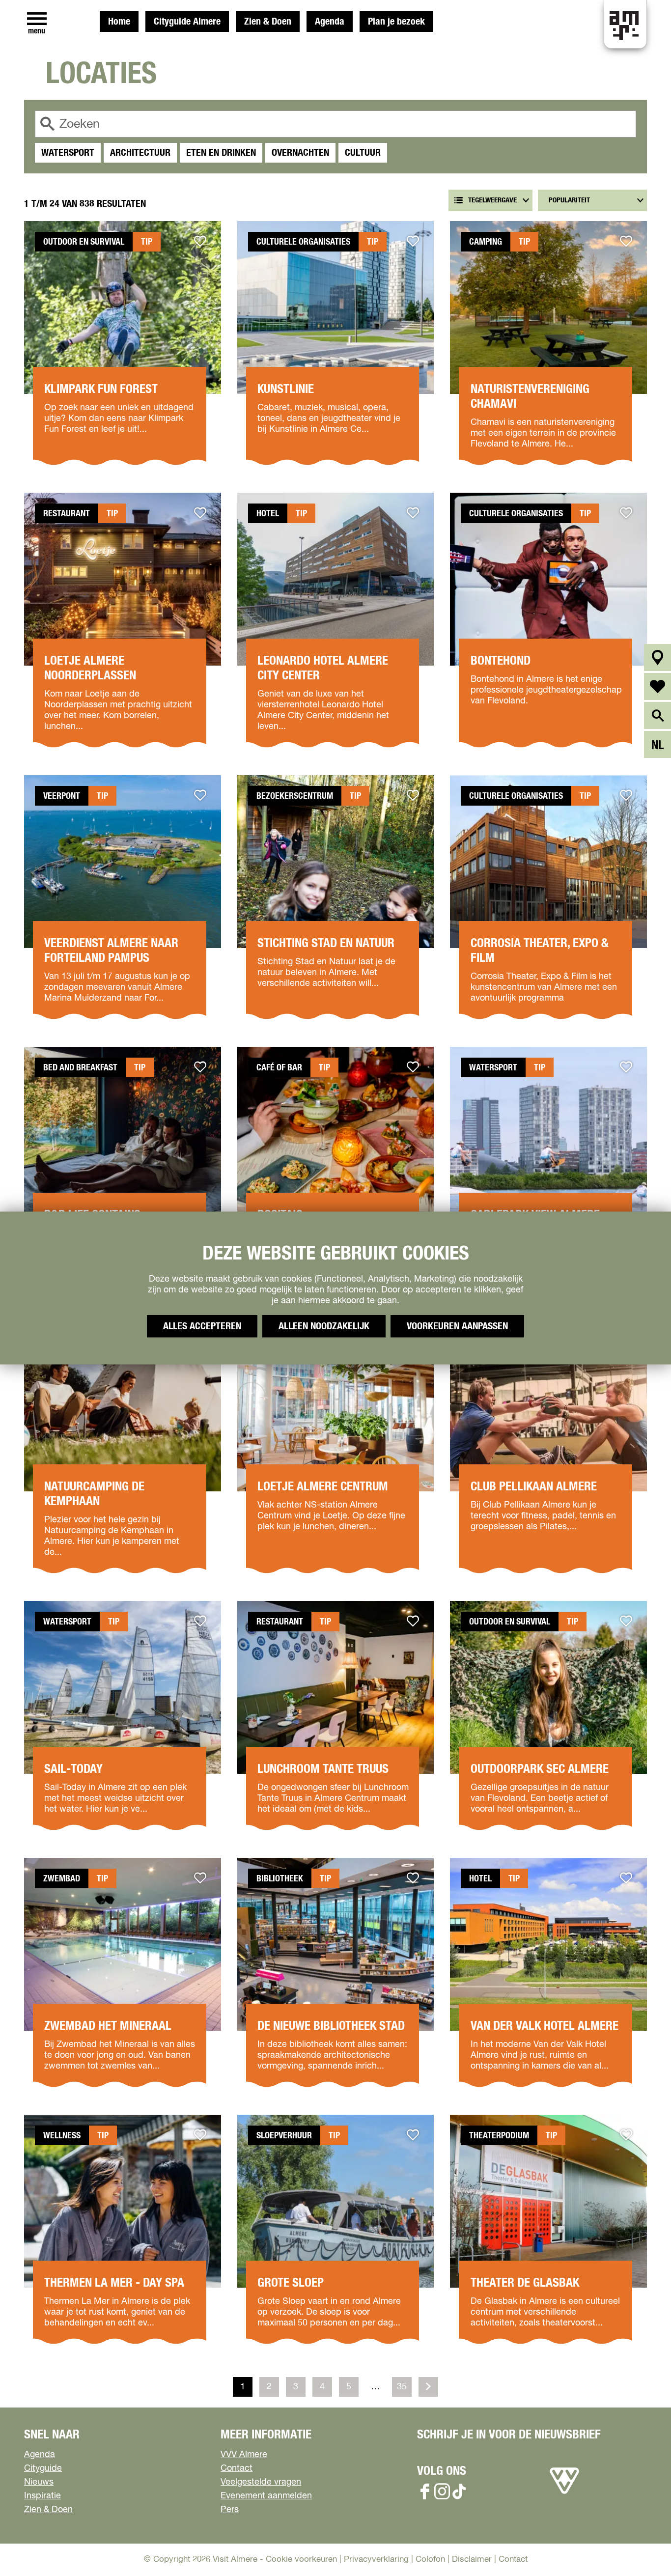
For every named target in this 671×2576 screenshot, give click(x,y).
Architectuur (140, 153)
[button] (641, 2546)
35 (403, 2390)
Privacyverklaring (376, 2560)
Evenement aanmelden (266, 2496)
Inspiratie (42, 2496)
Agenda (330, 22)
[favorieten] (657, 686)
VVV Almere (244, 2455)
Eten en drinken (221, 153)
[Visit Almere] (564, 2494)
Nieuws (39, 2482)
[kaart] (657, 658)
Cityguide (43, 2468)
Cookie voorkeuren (301, 2560)
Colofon (430, 2560)
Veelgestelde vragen (261, 2482)
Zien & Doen (268, 22)
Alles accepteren (202, 1326)
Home (119, 22)
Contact (237, 2468)
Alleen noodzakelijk (324, 1326)
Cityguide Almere (187, 22)
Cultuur (363, 153)
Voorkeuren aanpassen (457, 1326)
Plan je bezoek (396, 22)
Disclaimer (472, 2560)
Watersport (68, 153)
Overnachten (300, 153)
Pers (230, 2510)
